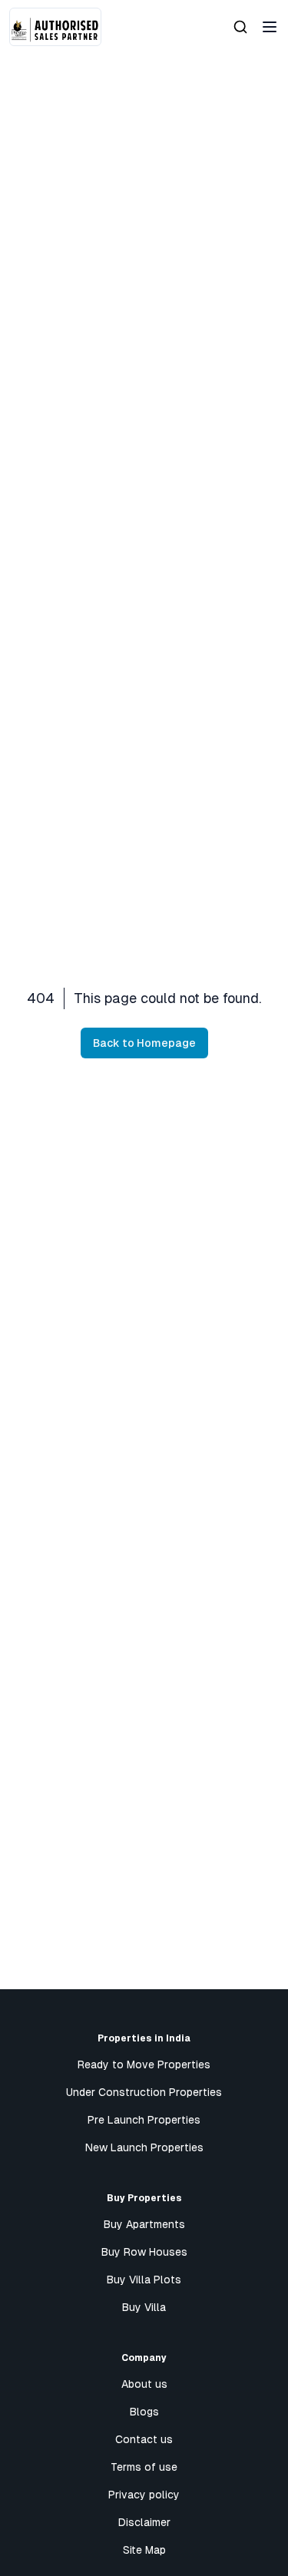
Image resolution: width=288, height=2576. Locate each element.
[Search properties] (240, 27)
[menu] (270, 27)
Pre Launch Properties (144, 2120)
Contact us (144, 2439)
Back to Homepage (144, 1043)
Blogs (144, 2412)
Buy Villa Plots (144, 2280)
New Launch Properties (144, 2147)
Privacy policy (144, 2495)
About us (144, 2384)
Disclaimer (144, 2522)
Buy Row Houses (144, 2252)
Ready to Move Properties (144, 2064)
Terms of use (144, 2467)
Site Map (144, 2550)
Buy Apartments (144, 2224)
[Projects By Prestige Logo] (55, 27)
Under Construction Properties (144, 2092)
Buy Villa (144, 2307)
